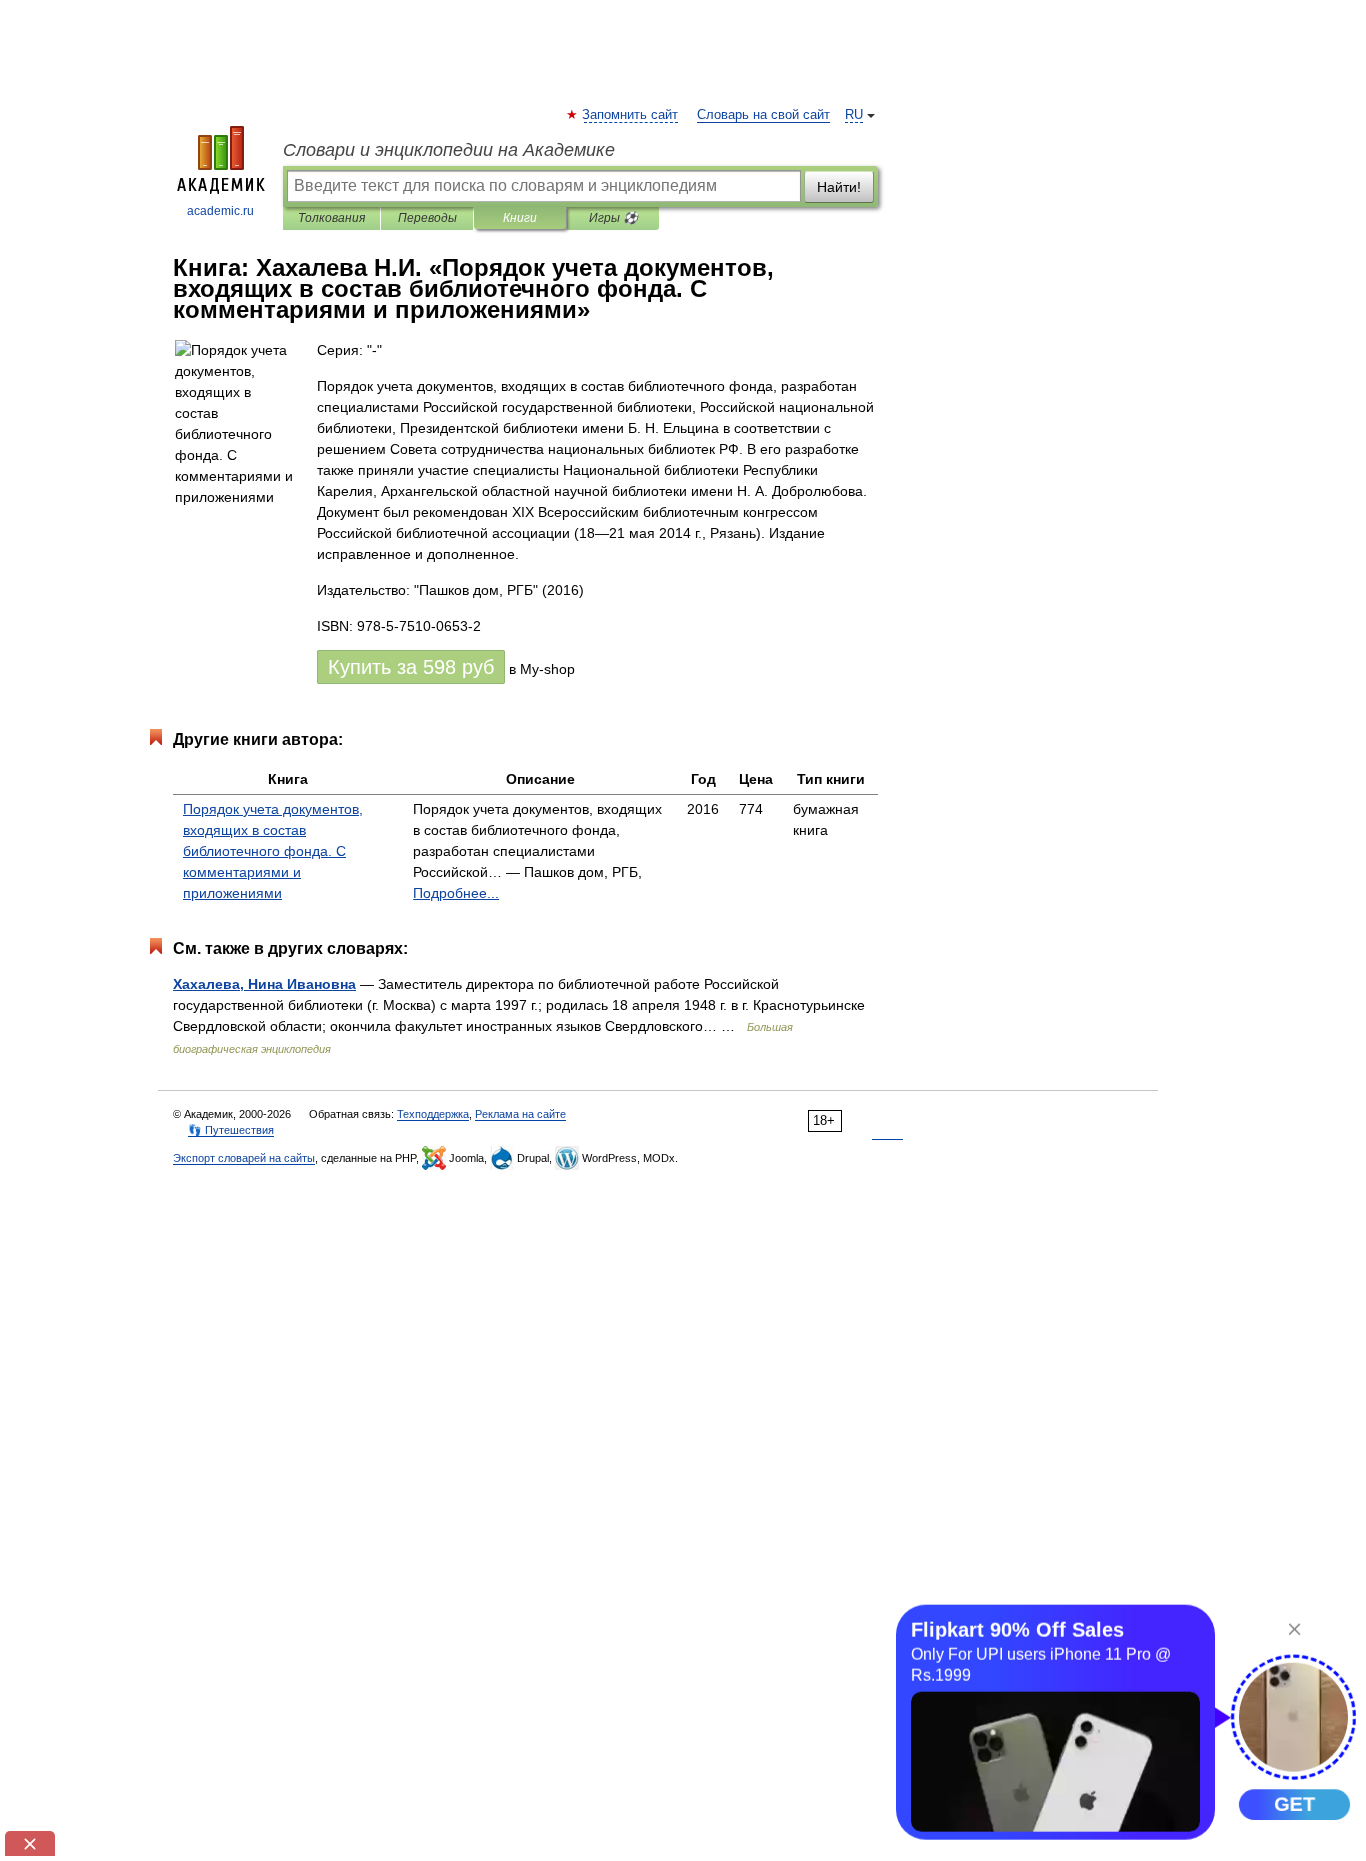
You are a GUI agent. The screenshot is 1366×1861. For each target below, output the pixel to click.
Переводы (427, 218)
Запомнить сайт (631, 115)
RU (854, 115)
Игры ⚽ (613, 218)
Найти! (839, 187)
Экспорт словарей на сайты (244, 1158)
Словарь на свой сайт (763, 115)
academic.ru (220, 211)
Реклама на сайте (520, 1114)
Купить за (411, 667)
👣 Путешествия (231, 1130)
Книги (520, 218)
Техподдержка (433, 1114)
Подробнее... (456, 893)
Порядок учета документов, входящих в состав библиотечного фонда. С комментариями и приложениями (273, 851)
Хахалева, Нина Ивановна (264, 984)
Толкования (331, 218)
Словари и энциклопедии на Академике (449, 150)
